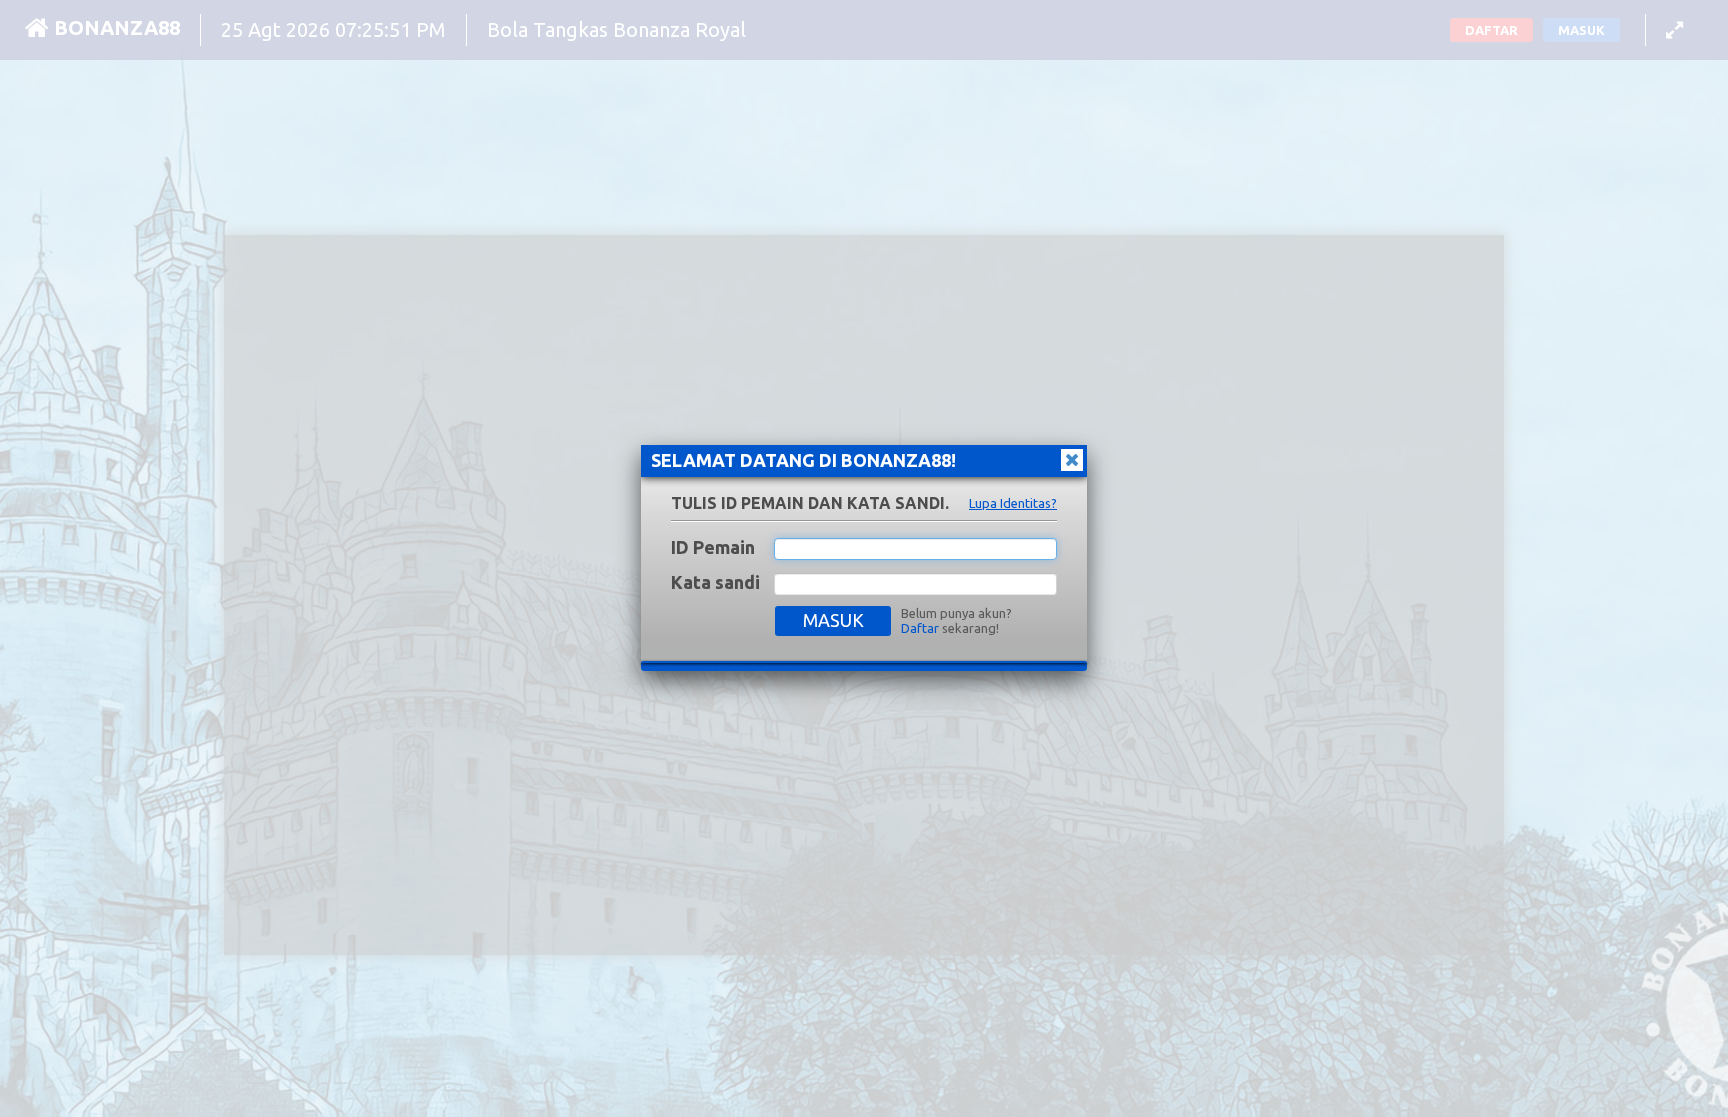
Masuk (833, 620)
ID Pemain (713, 547)
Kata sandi (715, 582)
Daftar (920, 628)
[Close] (1072, 460)
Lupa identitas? (1013, 503)
